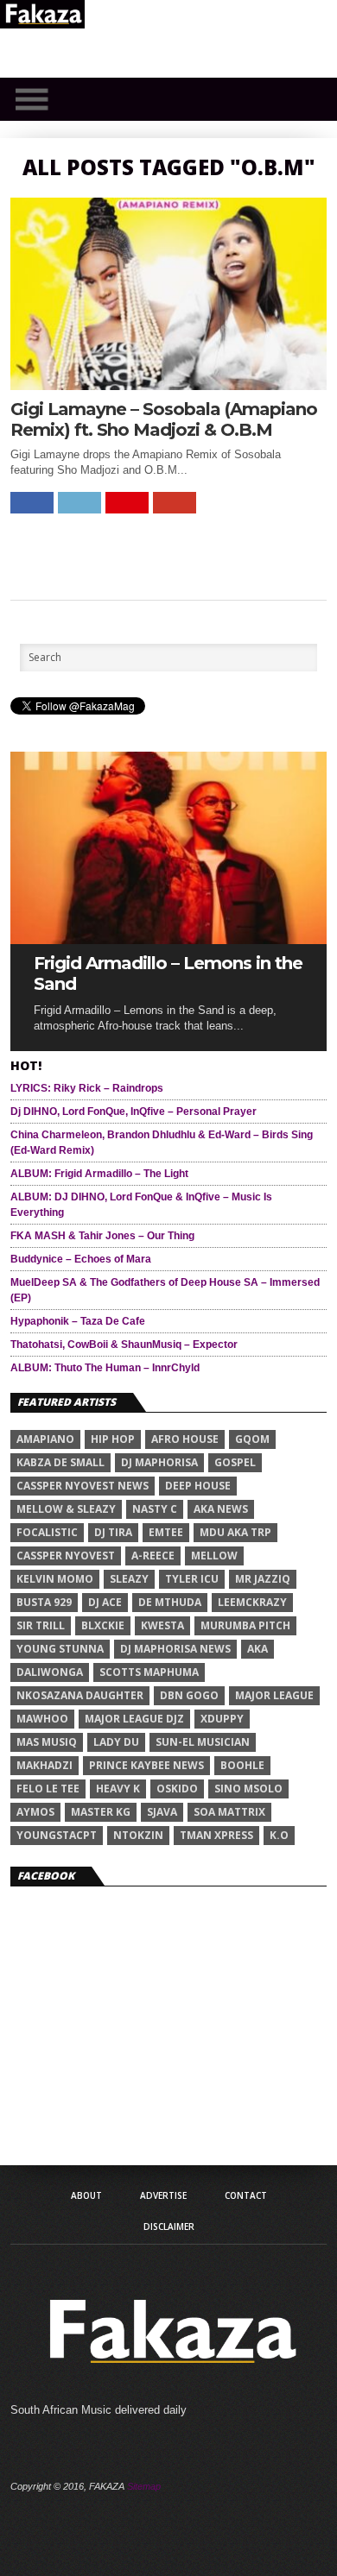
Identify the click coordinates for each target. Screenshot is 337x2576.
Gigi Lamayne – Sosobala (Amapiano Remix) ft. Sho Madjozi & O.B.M (164, 419)
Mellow (214, 1556)
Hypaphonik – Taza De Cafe (78, 1321)
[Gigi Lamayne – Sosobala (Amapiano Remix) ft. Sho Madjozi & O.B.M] (168, 385)
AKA (258, 1649)
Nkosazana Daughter (80, 1695)
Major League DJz (134, 1719)
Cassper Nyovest (66, 1556)
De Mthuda (170, 1602)
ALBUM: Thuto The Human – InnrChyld (105, 1368)
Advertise (163, 2195)
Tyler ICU (192, 1579)
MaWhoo (42, 1719)
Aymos (35, 1812)
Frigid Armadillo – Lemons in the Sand (168, 973)
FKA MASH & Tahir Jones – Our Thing (102, 1236)
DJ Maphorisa (159, 1462)
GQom (252, 1439)
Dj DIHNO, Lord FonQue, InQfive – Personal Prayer (134, 1112)
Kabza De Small (60, 1462)
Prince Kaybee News (146, 1765)
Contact (246, 2195)
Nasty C (155, 1509)
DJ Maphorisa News (175, 1649)
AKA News (221, 1509)
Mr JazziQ (263, 1579)
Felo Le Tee (48, 1789)
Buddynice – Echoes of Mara (81, 1259)
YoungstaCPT (57, 1835)
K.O (279, 1835)
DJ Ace (105, 1602)
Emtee (166, 1532)
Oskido (177, 1789)
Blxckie (103, 1625)
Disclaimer (169, 2226)
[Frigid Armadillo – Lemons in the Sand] (168, 939)
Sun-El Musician (203, 1742)
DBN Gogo (189, 1695)
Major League (274, 1695)
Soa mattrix (229, 1812)
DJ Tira (113, 1532)
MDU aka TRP (235, 1532)
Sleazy (129, 1579)
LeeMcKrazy (252, 1602)
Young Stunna (60, 1649)
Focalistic (47, 1532)
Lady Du (116, 1742)
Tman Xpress (216, 1835)
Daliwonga (50, 1672)
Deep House (198, 1486)
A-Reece (153, 1556)
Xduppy (222, 1719)
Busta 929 (44, 1602)
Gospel (235, 1462)
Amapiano (45, 1439)
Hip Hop (113, 1439)
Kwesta (162, 1625)
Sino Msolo (248, 1789)
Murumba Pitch (245, 1625)
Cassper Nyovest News (83, 1486)
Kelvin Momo (55, 1579)
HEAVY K (118, 1789)
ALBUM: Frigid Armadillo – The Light (99, 1174)
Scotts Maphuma (149, 1672)
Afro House (185, 1439)
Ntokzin (138, 1835)
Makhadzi (45, 1765)
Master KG (101, 1812)
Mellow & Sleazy (66, 1509)
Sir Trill (41, 1625)
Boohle (242, 1765)
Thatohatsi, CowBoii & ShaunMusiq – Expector (124, 1345)
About (86, 2195)
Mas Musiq (47, 1742)
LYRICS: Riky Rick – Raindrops (87, 1088)
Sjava (162, 1812)
